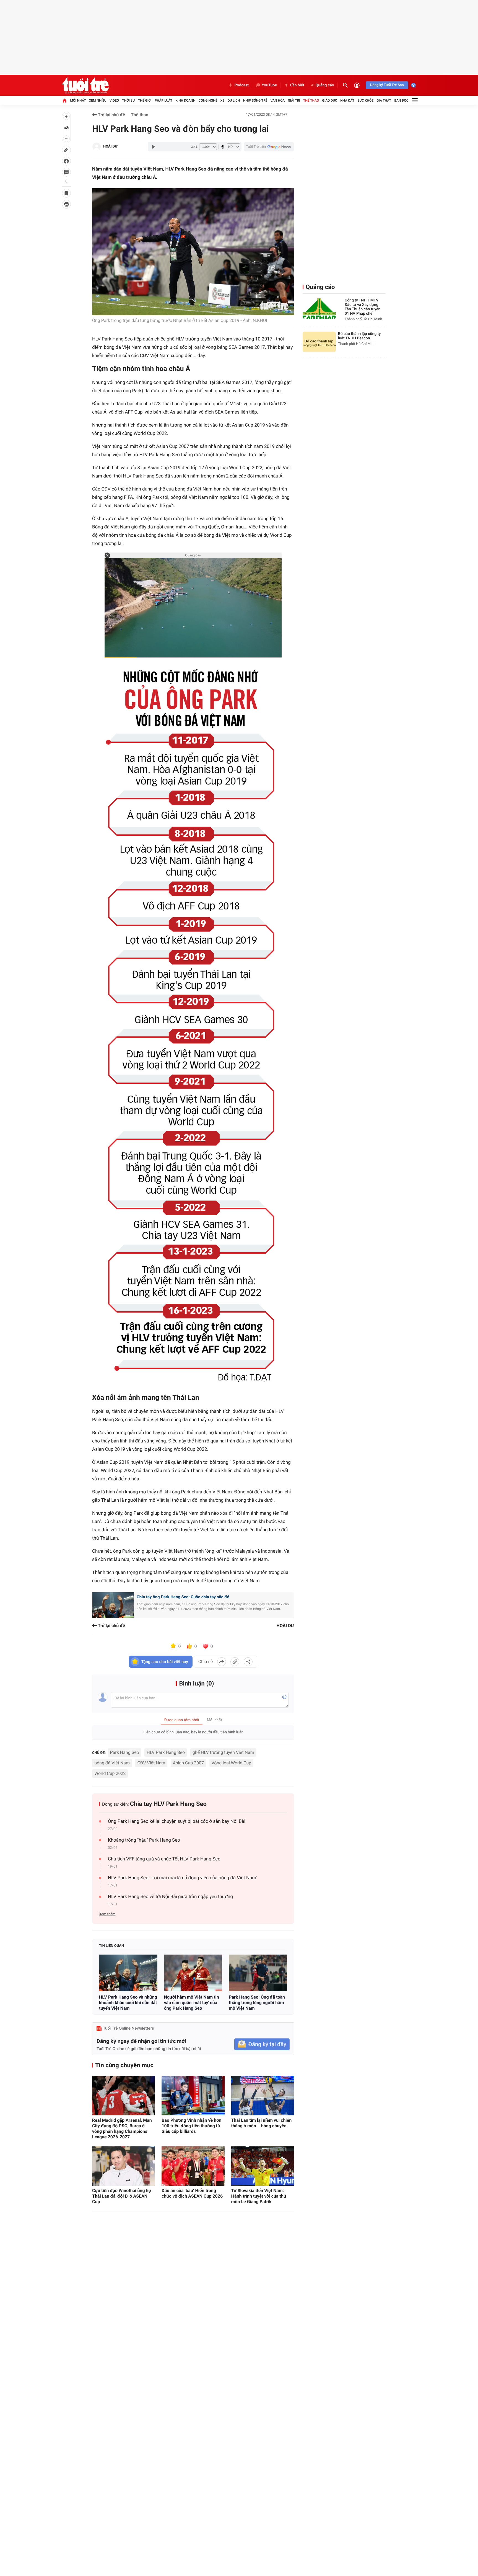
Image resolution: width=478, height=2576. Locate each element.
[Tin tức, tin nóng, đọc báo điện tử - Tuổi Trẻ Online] (85, 85)
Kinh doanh (185, 100)
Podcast (241, 85)
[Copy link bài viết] (235, 1662)
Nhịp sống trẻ (255, 100)
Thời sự (128, 100)
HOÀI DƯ (110, 147)
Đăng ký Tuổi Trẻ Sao (387, 85)
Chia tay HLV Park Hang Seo (168, 1804)
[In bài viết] (66, 204)
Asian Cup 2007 (188, 1763)
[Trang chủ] (64, 100)
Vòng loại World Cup (232, 1763)
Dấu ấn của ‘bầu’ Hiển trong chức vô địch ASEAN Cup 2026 (192, 2193)
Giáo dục (330, 100)
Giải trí (294, 100)
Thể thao (311, 100)
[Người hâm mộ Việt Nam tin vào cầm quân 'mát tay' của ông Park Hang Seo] (193, 1973)
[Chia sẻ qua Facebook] (222, 1662)
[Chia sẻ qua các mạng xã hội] (248, 1662)
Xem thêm (107, 1914)
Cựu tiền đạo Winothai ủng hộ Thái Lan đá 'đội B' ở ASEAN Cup (122, 2196)
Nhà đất (347, 100)
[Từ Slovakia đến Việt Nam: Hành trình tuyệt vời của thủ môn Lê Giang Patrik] (263, 2166)
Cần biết (297, 85)
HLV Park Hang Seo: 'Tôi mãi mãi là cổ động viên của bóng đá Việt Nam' (182, 1878)
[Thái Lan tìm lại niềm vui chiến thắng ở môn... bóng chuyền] (263, 2096)
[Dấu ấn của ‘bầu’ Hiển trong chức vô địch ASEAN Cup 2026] (193, 2166)
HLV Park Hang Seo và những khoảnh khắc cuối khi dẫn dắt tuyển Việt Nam (128, 2003)
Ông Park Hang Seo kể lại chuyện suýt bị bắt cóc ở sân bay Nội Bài (177, 1821)
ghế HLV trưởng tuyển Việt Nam (223, 1752)
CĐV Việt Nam (151, 1763)
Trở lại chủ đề (111, 115)
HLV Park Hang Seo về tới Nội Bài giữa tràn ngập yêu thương (170, 1897)
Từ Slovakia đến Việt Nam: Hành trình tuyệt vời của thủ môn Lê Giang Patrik (259, 2196)
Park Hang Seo (125, 1752)
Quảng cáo (325, 85)
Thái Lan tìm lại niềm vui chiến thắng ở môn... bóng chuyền (262, 2123)
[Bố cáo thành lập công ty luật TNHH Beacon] (319, 342)
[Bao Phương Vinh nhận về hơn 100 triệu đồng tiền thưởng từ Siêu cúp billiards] (193, 2096)
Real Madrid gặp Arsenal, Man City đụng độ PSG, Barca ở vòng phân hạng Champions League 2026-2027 (122, 2129)
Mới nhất (78, 100)
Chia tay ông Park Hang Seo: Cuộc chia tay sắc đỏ (183, 1597)
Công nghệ (208, 100)
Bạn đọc (402, 100)
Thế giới (145, 100)
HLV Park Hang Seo (166, 1752)
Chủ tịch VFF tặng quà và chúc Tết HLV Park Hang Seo (164, 1859)
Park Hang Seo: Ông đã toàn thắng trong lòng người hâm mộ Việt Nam (257, 2003)
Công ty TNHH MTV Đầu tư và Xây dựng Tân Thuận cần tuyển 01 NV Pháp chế (363, 307)
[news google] (269, 147)
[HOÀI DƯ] (97, 147)
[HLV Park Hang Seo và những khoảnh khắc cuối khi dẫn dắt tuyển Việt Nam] (128, 1973)
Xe (222, 100)
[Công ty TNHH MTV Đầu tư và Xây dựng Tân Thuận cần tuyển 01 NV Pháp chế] (319, 309)
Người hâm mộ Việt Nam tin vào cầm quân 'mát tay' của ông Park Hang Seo (192, 2003)
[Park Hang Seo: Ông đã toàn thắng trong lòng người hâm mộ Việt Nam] (258, 1973)
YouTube (269, 85)
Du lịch (234, 100)
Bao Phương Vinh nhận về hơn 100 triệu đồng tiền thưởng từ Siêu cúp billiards (191, 2126)
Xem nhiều (98, 100)
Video (114, 100)
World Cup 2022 (110, 1773)
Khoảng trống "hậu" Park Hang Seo (144, 1840)
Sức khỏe (365, 100)
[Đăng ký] (262, 2044)
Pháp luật (163, 100)
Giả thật (384, 100)
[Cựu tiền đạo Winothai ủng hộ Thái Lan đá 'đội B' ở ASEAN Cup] (124, 2166)
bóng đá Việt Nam (112, 1763)
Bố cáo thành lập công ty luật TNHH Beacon (359, 336)
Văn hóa (278, 100)
